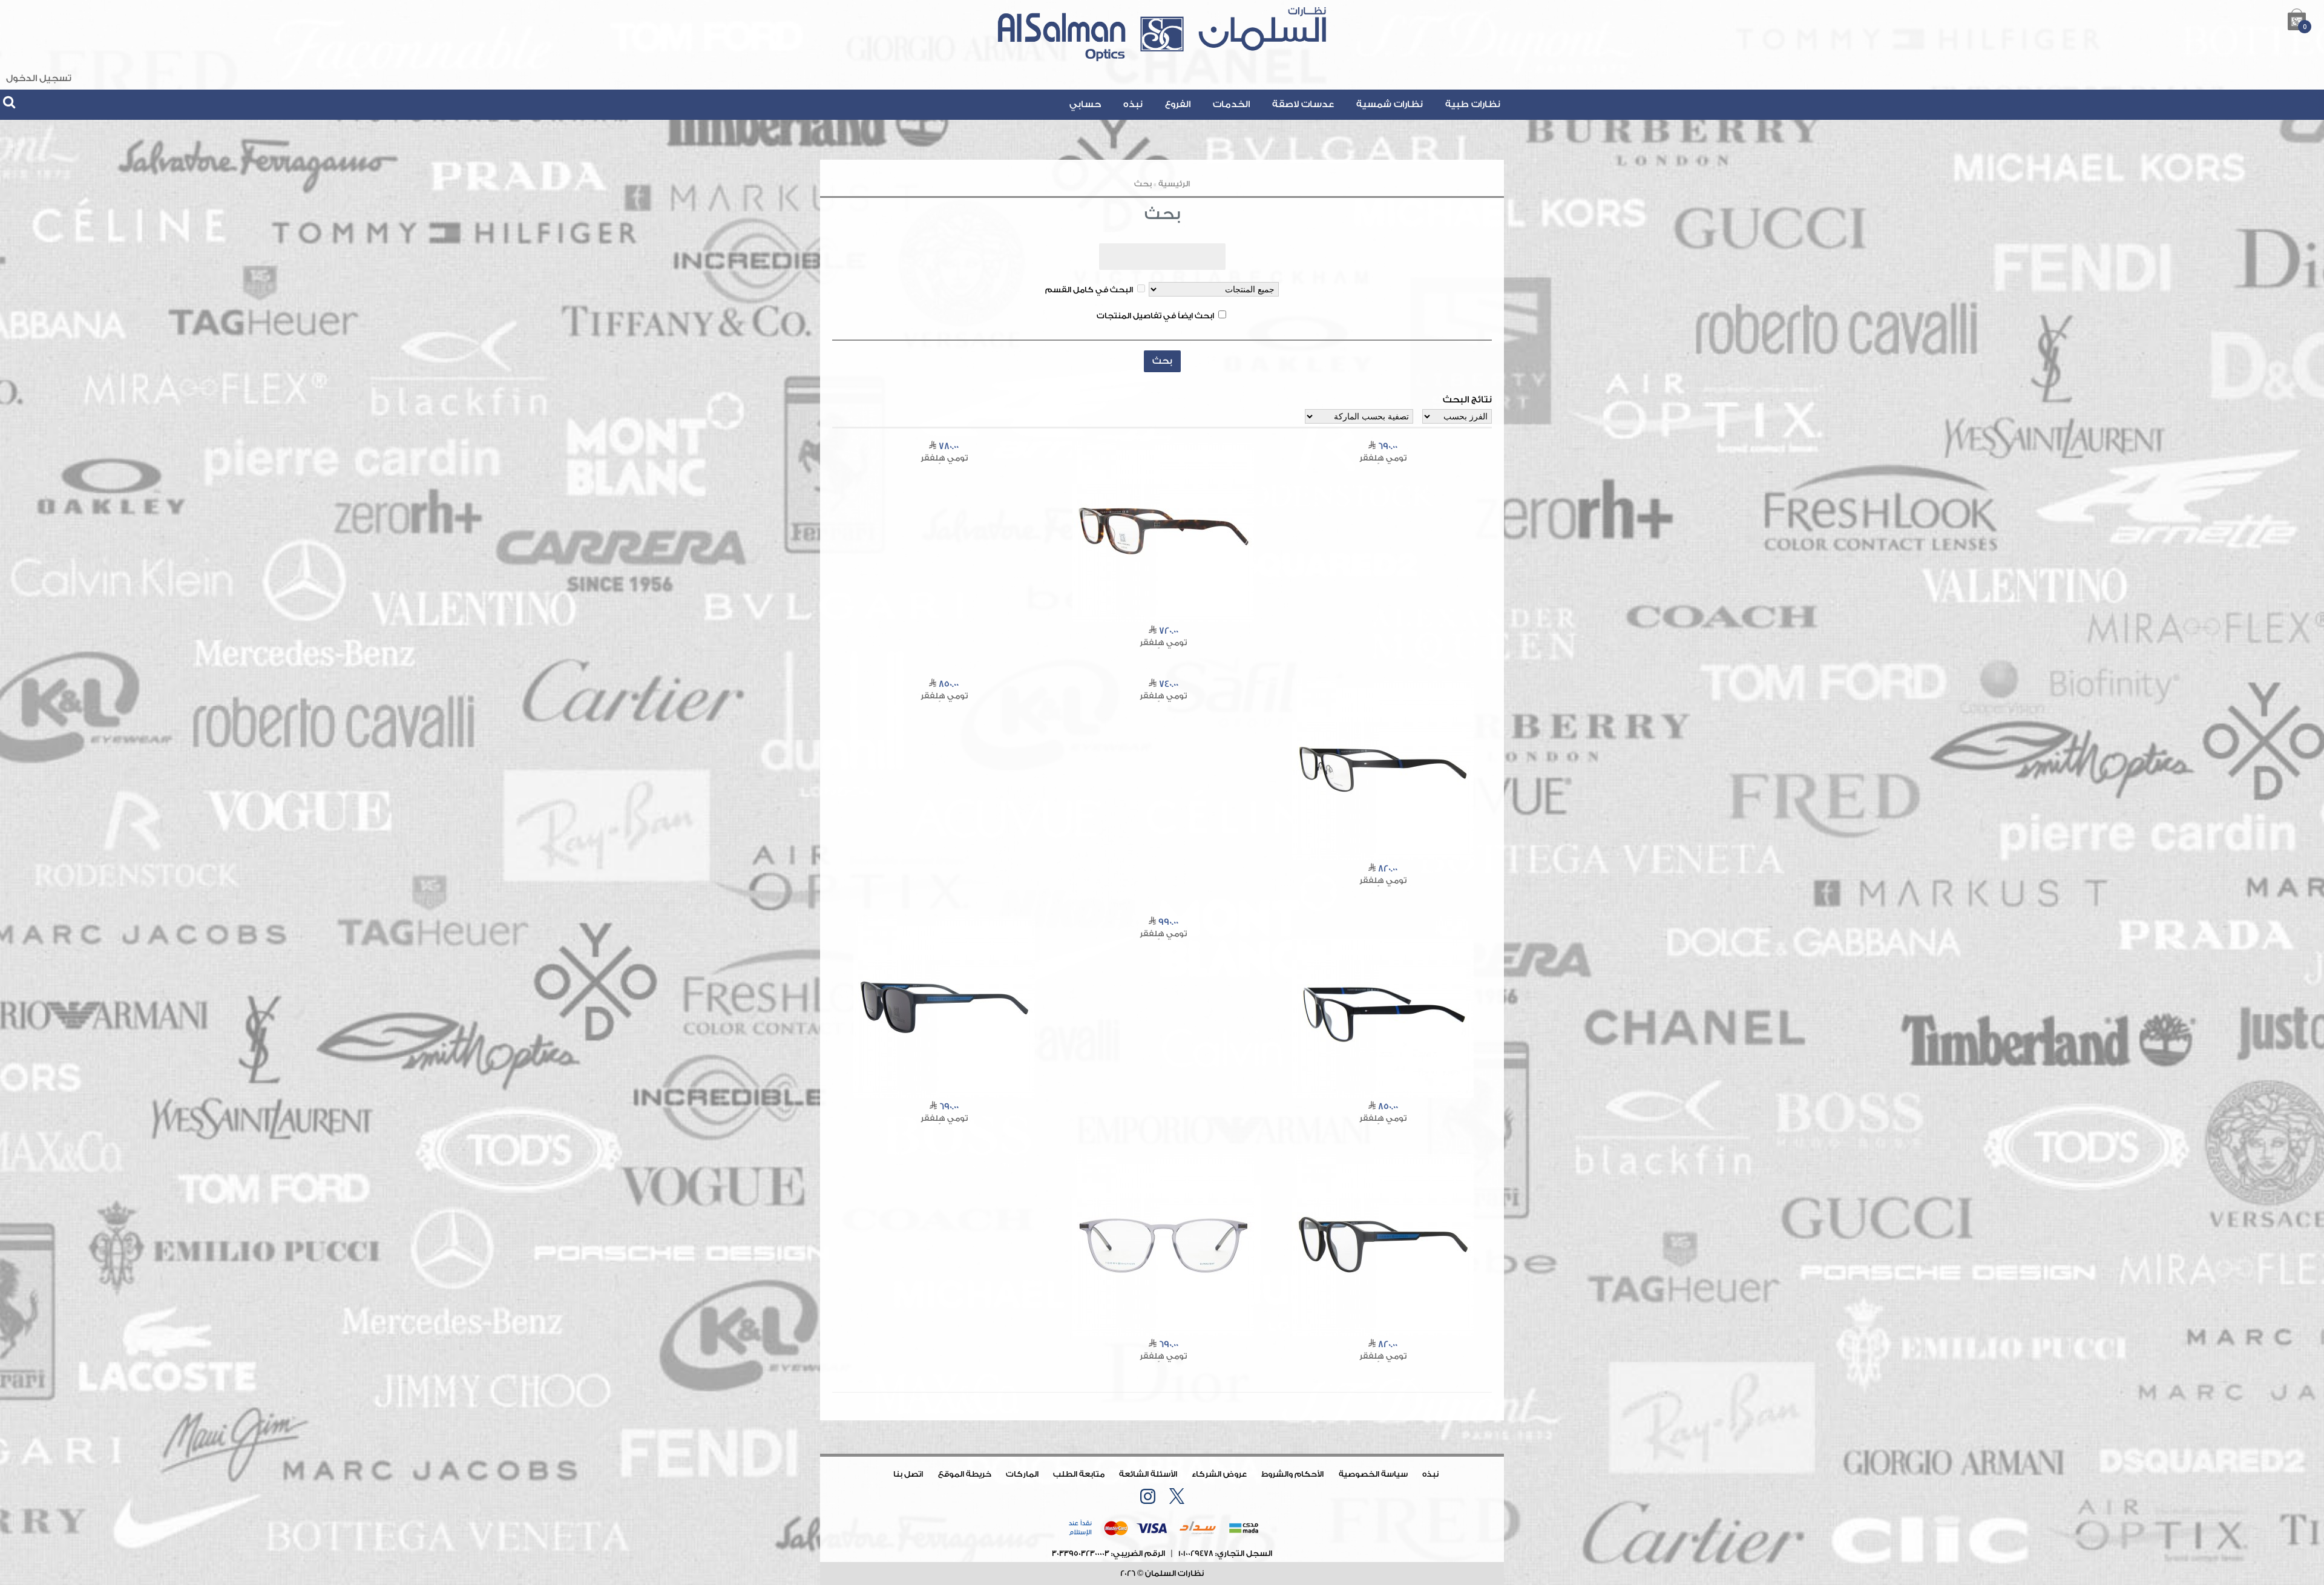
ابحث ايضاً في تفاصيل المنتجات (1155, 316)
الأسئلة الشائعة (1148, 1474)
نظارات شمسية (1390, 104)
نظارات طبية (1473, 104)
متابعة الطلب (1079, 1474)
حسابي (1085, 104)
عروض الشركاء (1219, 1474)
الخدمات (1231, 104)
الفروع (1178, 104)
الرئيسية (1174, 184)
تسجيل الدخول (39, 78)
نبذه (1133, 104)
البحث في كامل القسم (1089, 290)
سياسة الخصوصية (1373, 1474)
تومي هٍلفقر (1383, 458)
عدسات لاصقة (1303, 104)
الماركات (1022, 1474)
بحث (1143, 184)
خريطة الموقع (965, 1474)
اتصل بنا (908, 1474)
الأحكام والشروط (1292, 1474)
